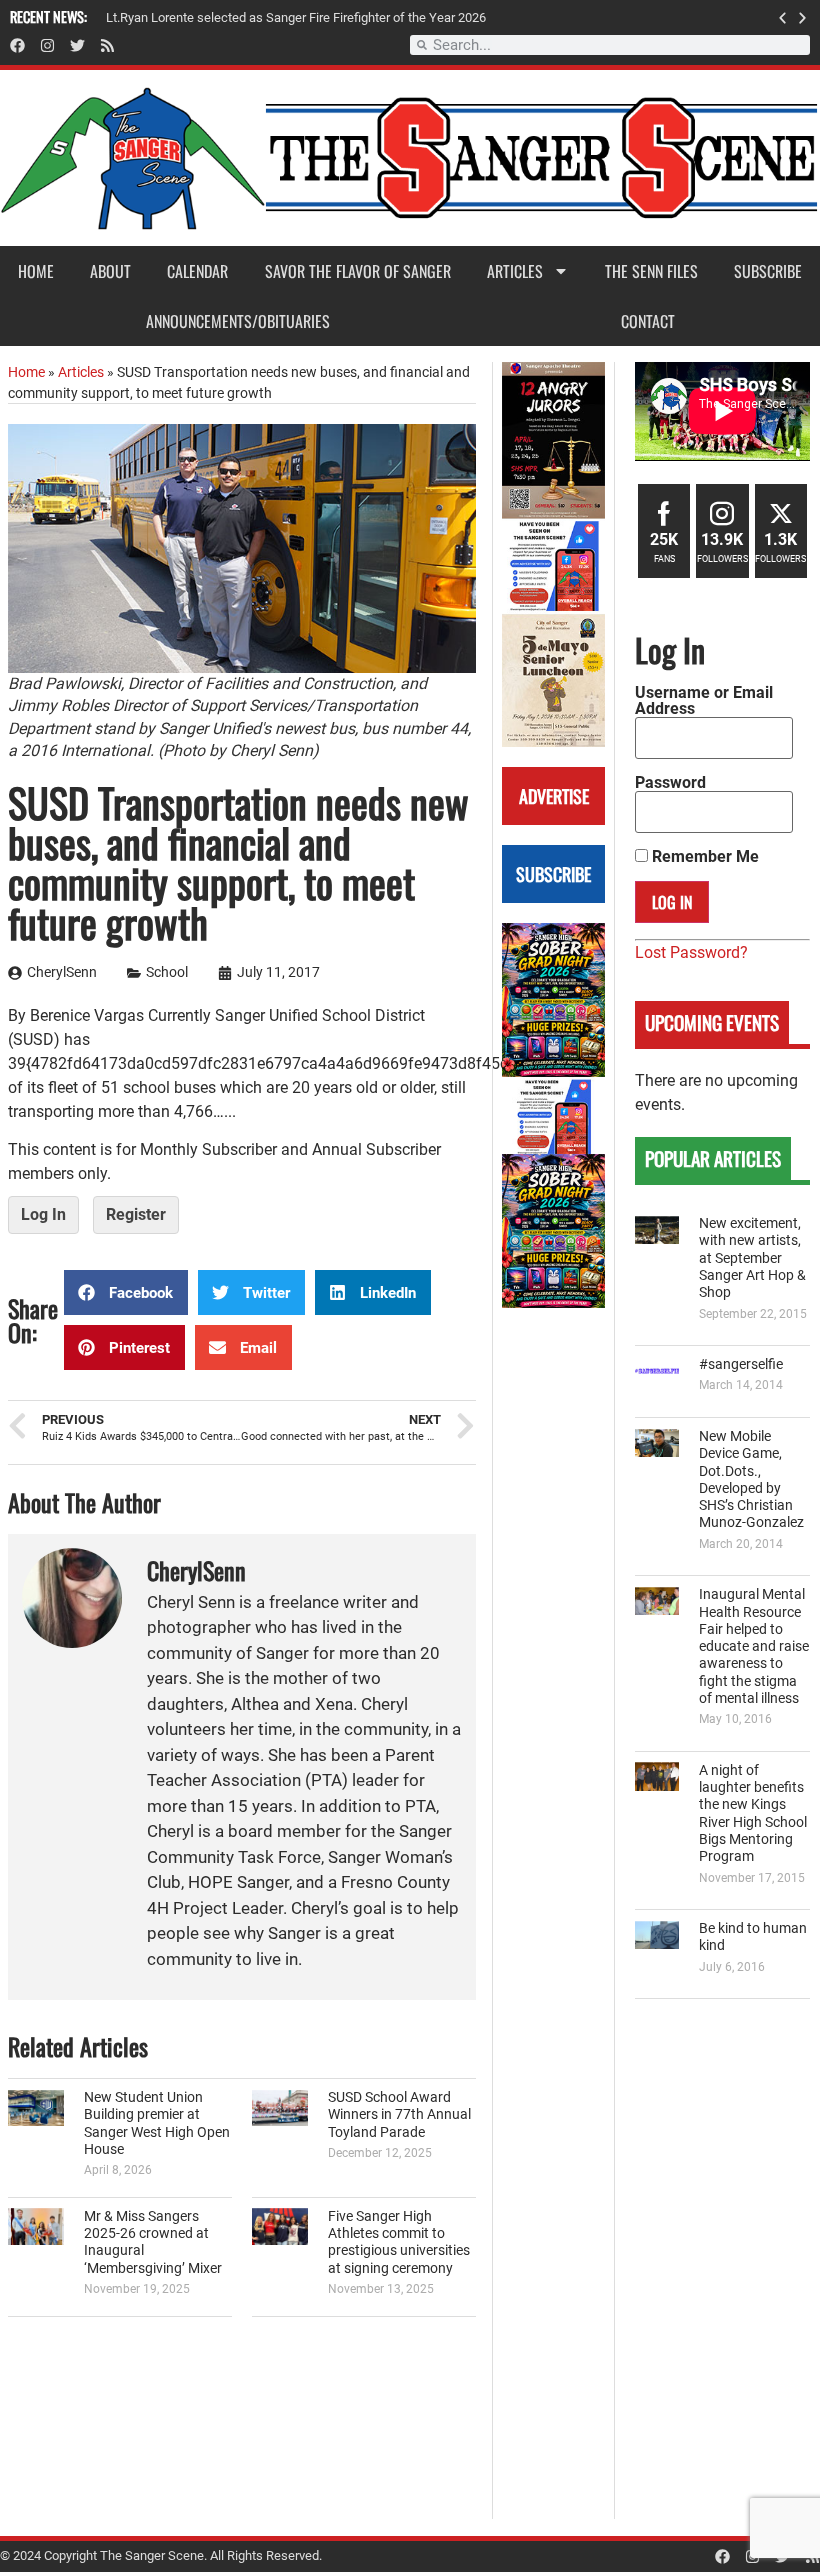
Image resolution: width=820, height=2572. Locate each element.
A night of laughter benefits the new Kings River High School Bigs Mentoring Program (753, 1813)
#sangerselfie (741, 1364)
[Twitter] (77, 45)
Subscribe (768, 271)
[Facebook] (17, 45)
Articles (515, 271)
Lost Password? (691, 952)
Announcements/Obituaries (238, 321)
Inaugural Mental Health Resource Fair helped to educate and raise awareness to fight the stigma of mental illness (754, 1646)
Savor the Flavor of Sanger (358, 271)
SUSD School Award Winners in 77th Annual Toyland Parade (399, 2115)
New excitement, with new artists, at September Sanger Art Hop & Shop (752, 1258)
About (110, 271)
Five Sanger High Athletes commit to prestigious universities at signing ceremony (399, 2242)
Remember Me (703, 857)
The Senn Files (651, 271)
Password (670, 783)
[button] (782, 17)
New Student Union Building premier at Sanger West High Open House (157, 2123)
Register (136, 1214)
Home (36, 271)
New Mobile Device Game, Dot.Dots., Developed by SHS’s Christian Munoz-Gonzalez (751, 1479)
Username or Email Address (704, 701)
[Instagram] (47, 45)
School (167, 972)
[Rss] (107, 45)
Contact (648, 321)
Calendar (197, 271)
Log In (43, 1214)
